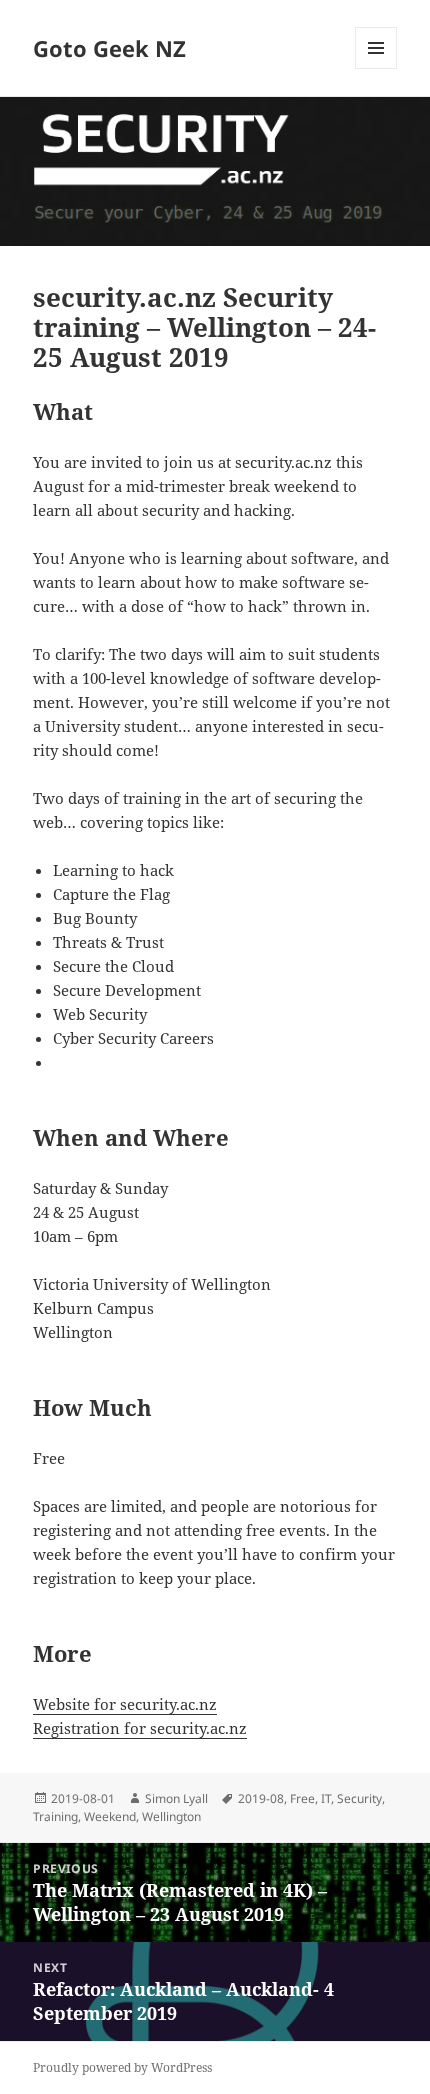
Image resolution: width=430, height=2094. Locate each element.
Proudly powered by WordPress (122, 2067)
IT (326, 1798)
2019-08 (261, 1798)
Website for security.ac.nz (125, 1704)
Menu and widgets (376, 68)
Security (359, 1798)
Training (55, 1816)
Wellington (171, 1816)
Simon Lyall (176, 1798)
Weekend (110, 1816)
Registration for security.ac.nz (140, 1728)
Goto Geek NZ (109, 48)
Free (302, 1798)
